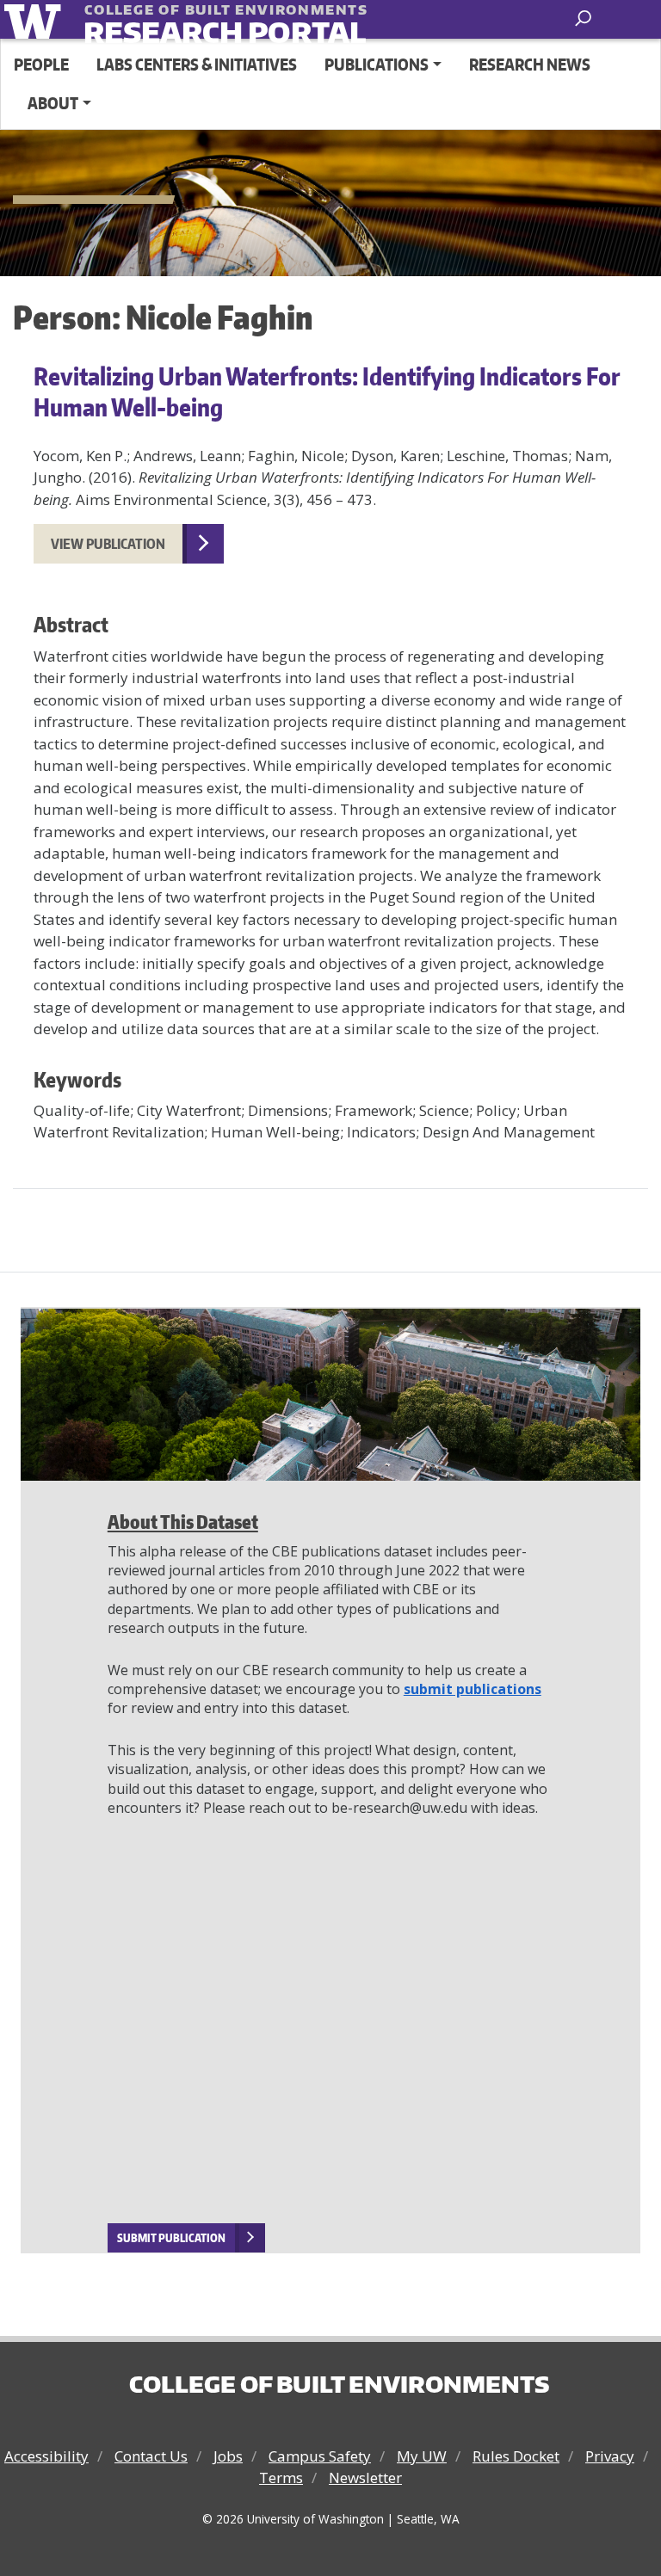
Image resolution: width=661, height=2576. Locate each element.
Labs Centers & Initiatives (197, 64)
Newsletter (365, 2477)
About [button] (53, 103)
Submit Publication (171, 2238)
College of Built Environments (339, 2384)
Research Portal (190, 21)
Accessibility (46, 2456)
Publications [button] (377, 64)
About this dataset (183, 1522)
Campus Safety (320, 2456)
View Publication (108, 544)
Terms (281, 2477)
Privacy (610, 2456)
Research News (530, 64)
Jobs (228, 2456)
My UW (422, 2456)
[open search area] (585, 18)
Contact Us (151, 2456)
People (41, 64)
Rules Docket (516, 2456)
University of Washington (36, 19)
